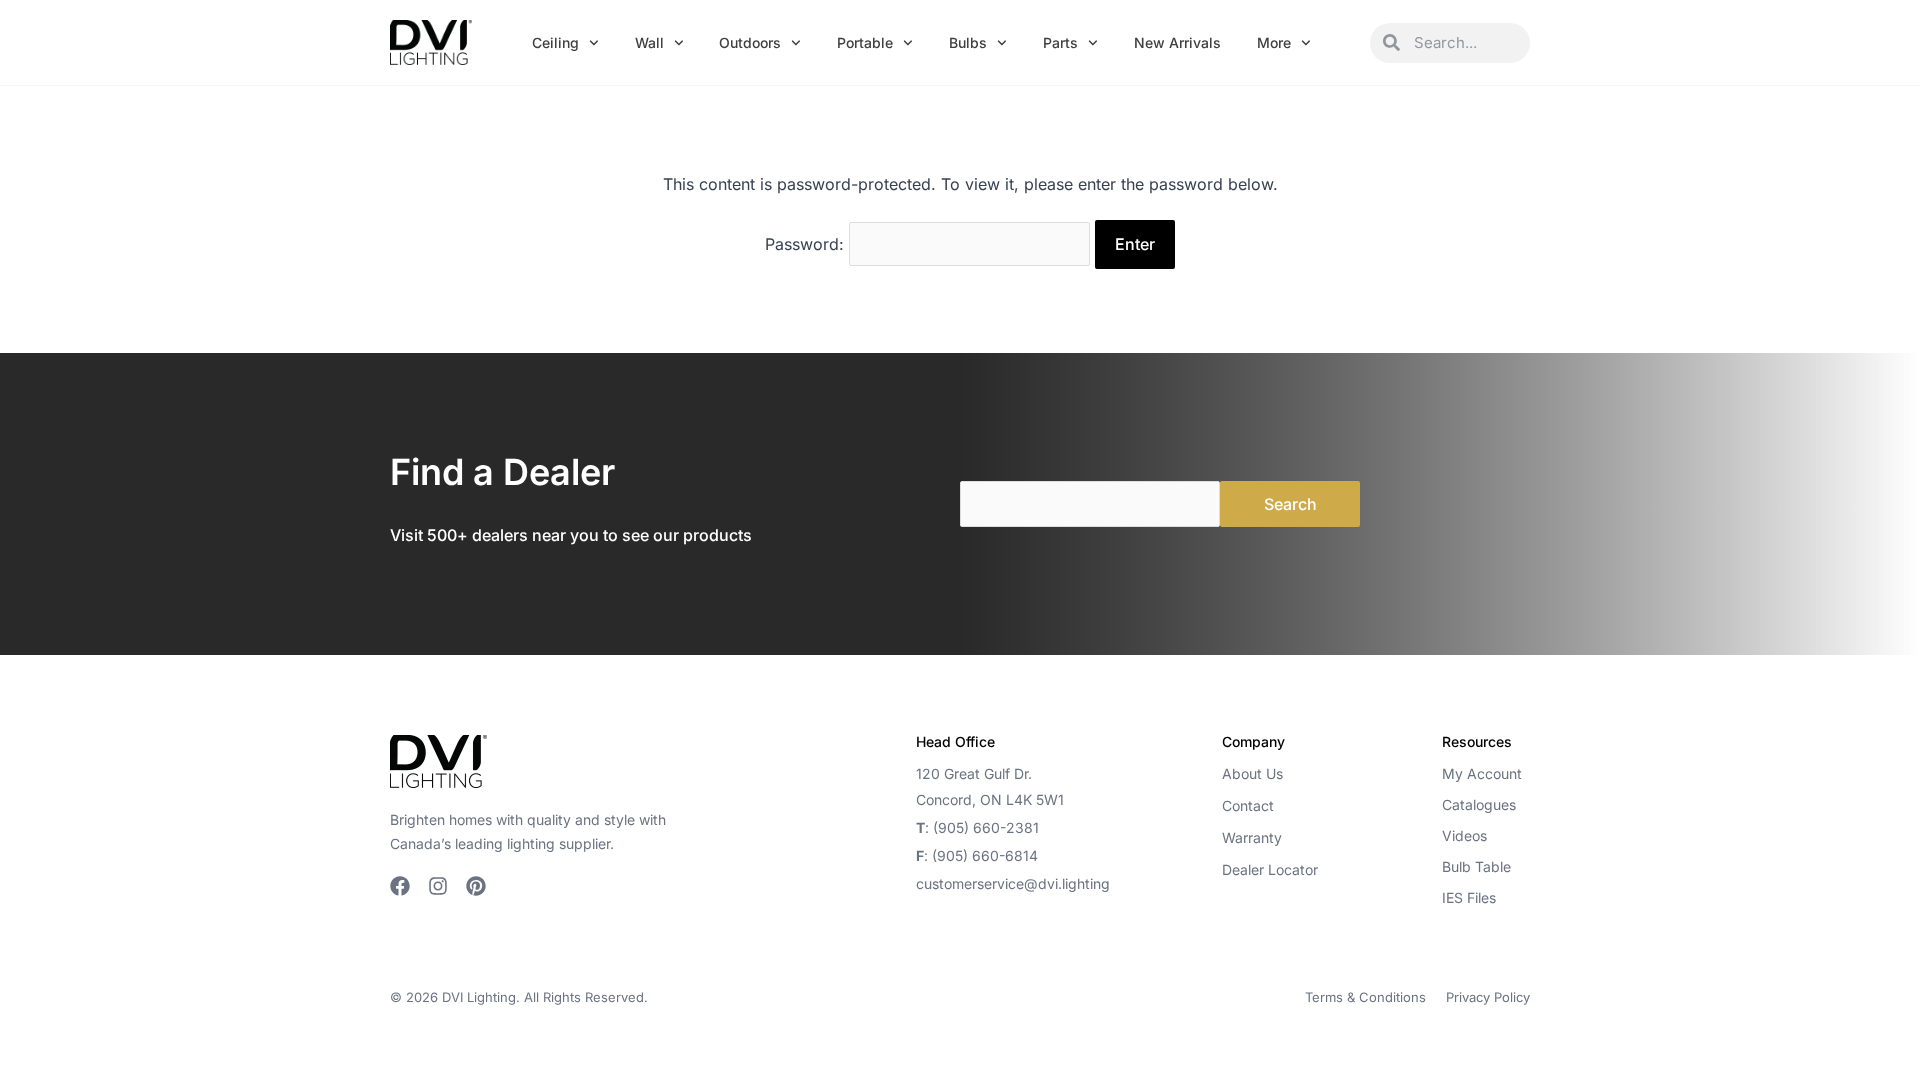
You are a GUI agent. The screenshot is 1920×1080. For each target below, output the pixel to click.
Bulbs (968, 42)
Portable (865, 42)
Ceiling (555, 42)
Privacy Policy (1488, 997)
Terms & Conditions (1365, 997)
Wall (649, 42)
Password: (807, 244)
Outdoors (750, 42)
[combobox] (1465, 43)
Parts (1060, 42)
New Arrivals (1177, 42)
